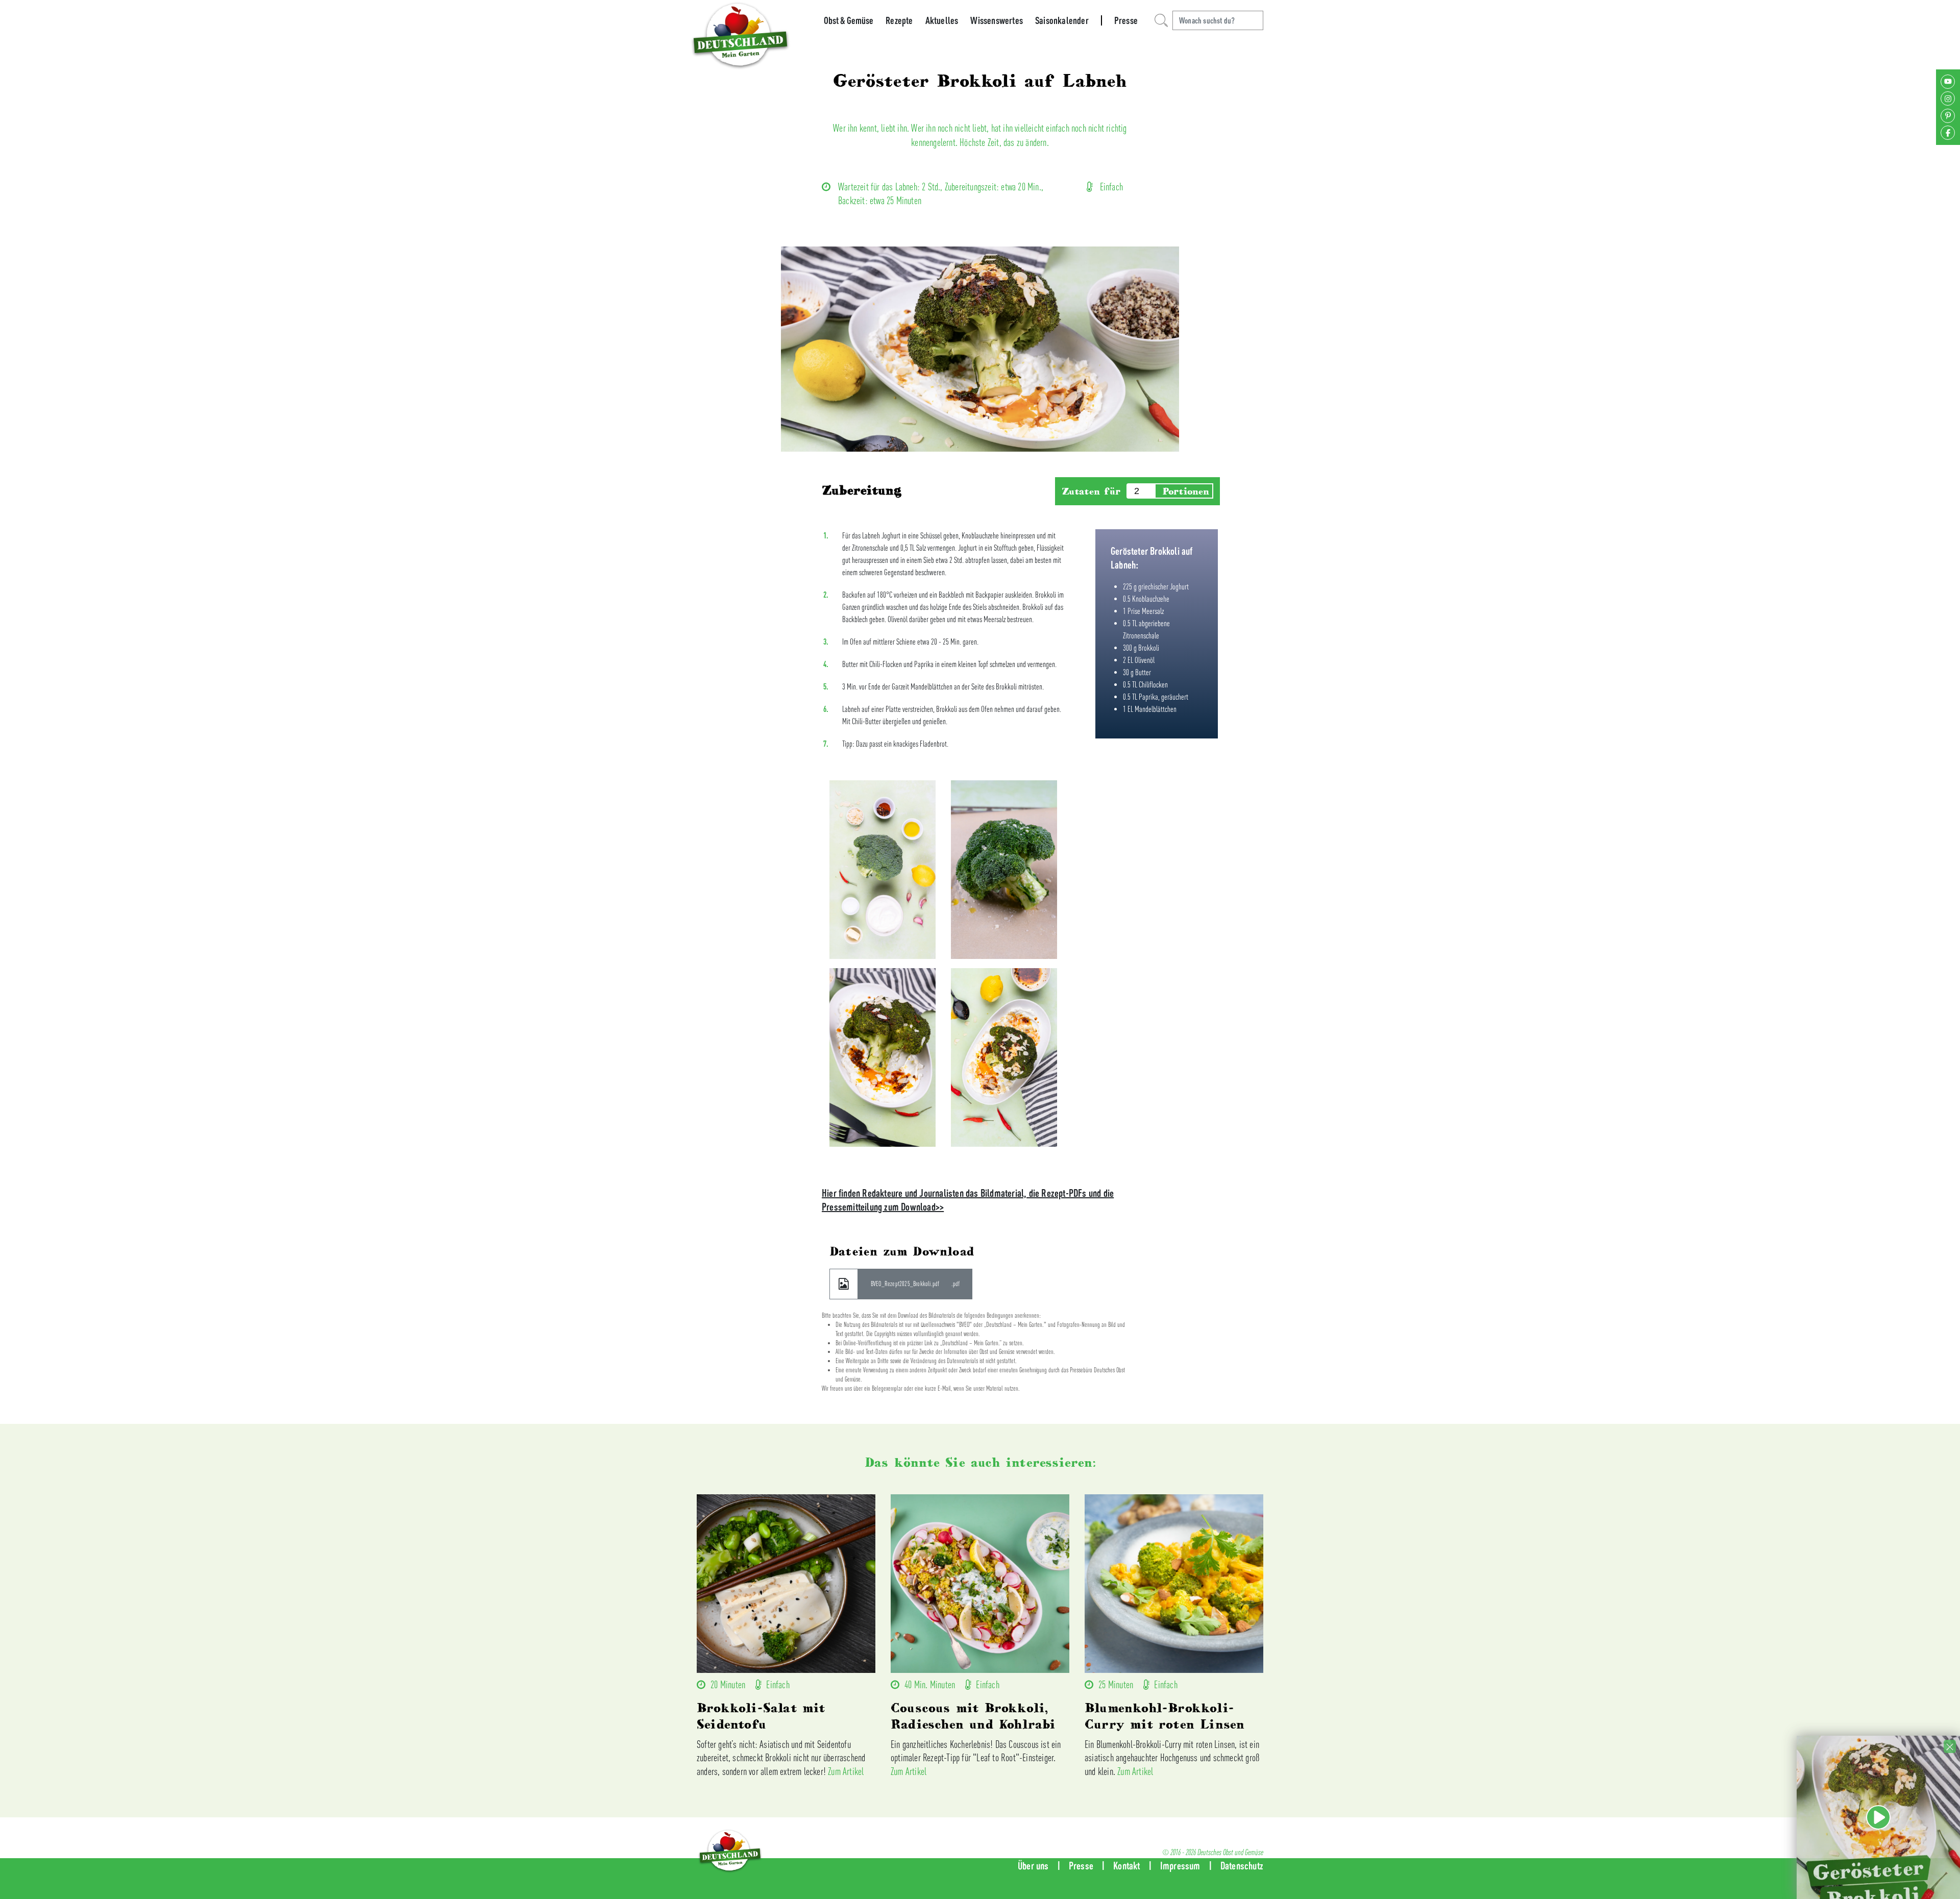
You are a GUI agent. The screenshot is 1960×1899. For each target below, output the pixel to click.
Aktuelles (942, 20)
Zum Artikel (846, 1771)
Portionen (1186, 491)
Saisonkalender (1062, 20)
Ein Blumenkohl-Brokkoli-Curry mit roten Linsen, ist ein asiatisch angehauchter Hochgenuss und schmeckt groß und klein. (1172, 1758)
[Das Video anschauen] (1878, 1838)
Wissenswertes (997, 20)
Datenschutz (1242, 1866)
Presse (1126, 20)
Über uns (1033, 1866)
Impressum (1180, 1866)
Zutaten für (1091, 491)
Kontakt (1126, 1866)
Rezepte (899, 20)
